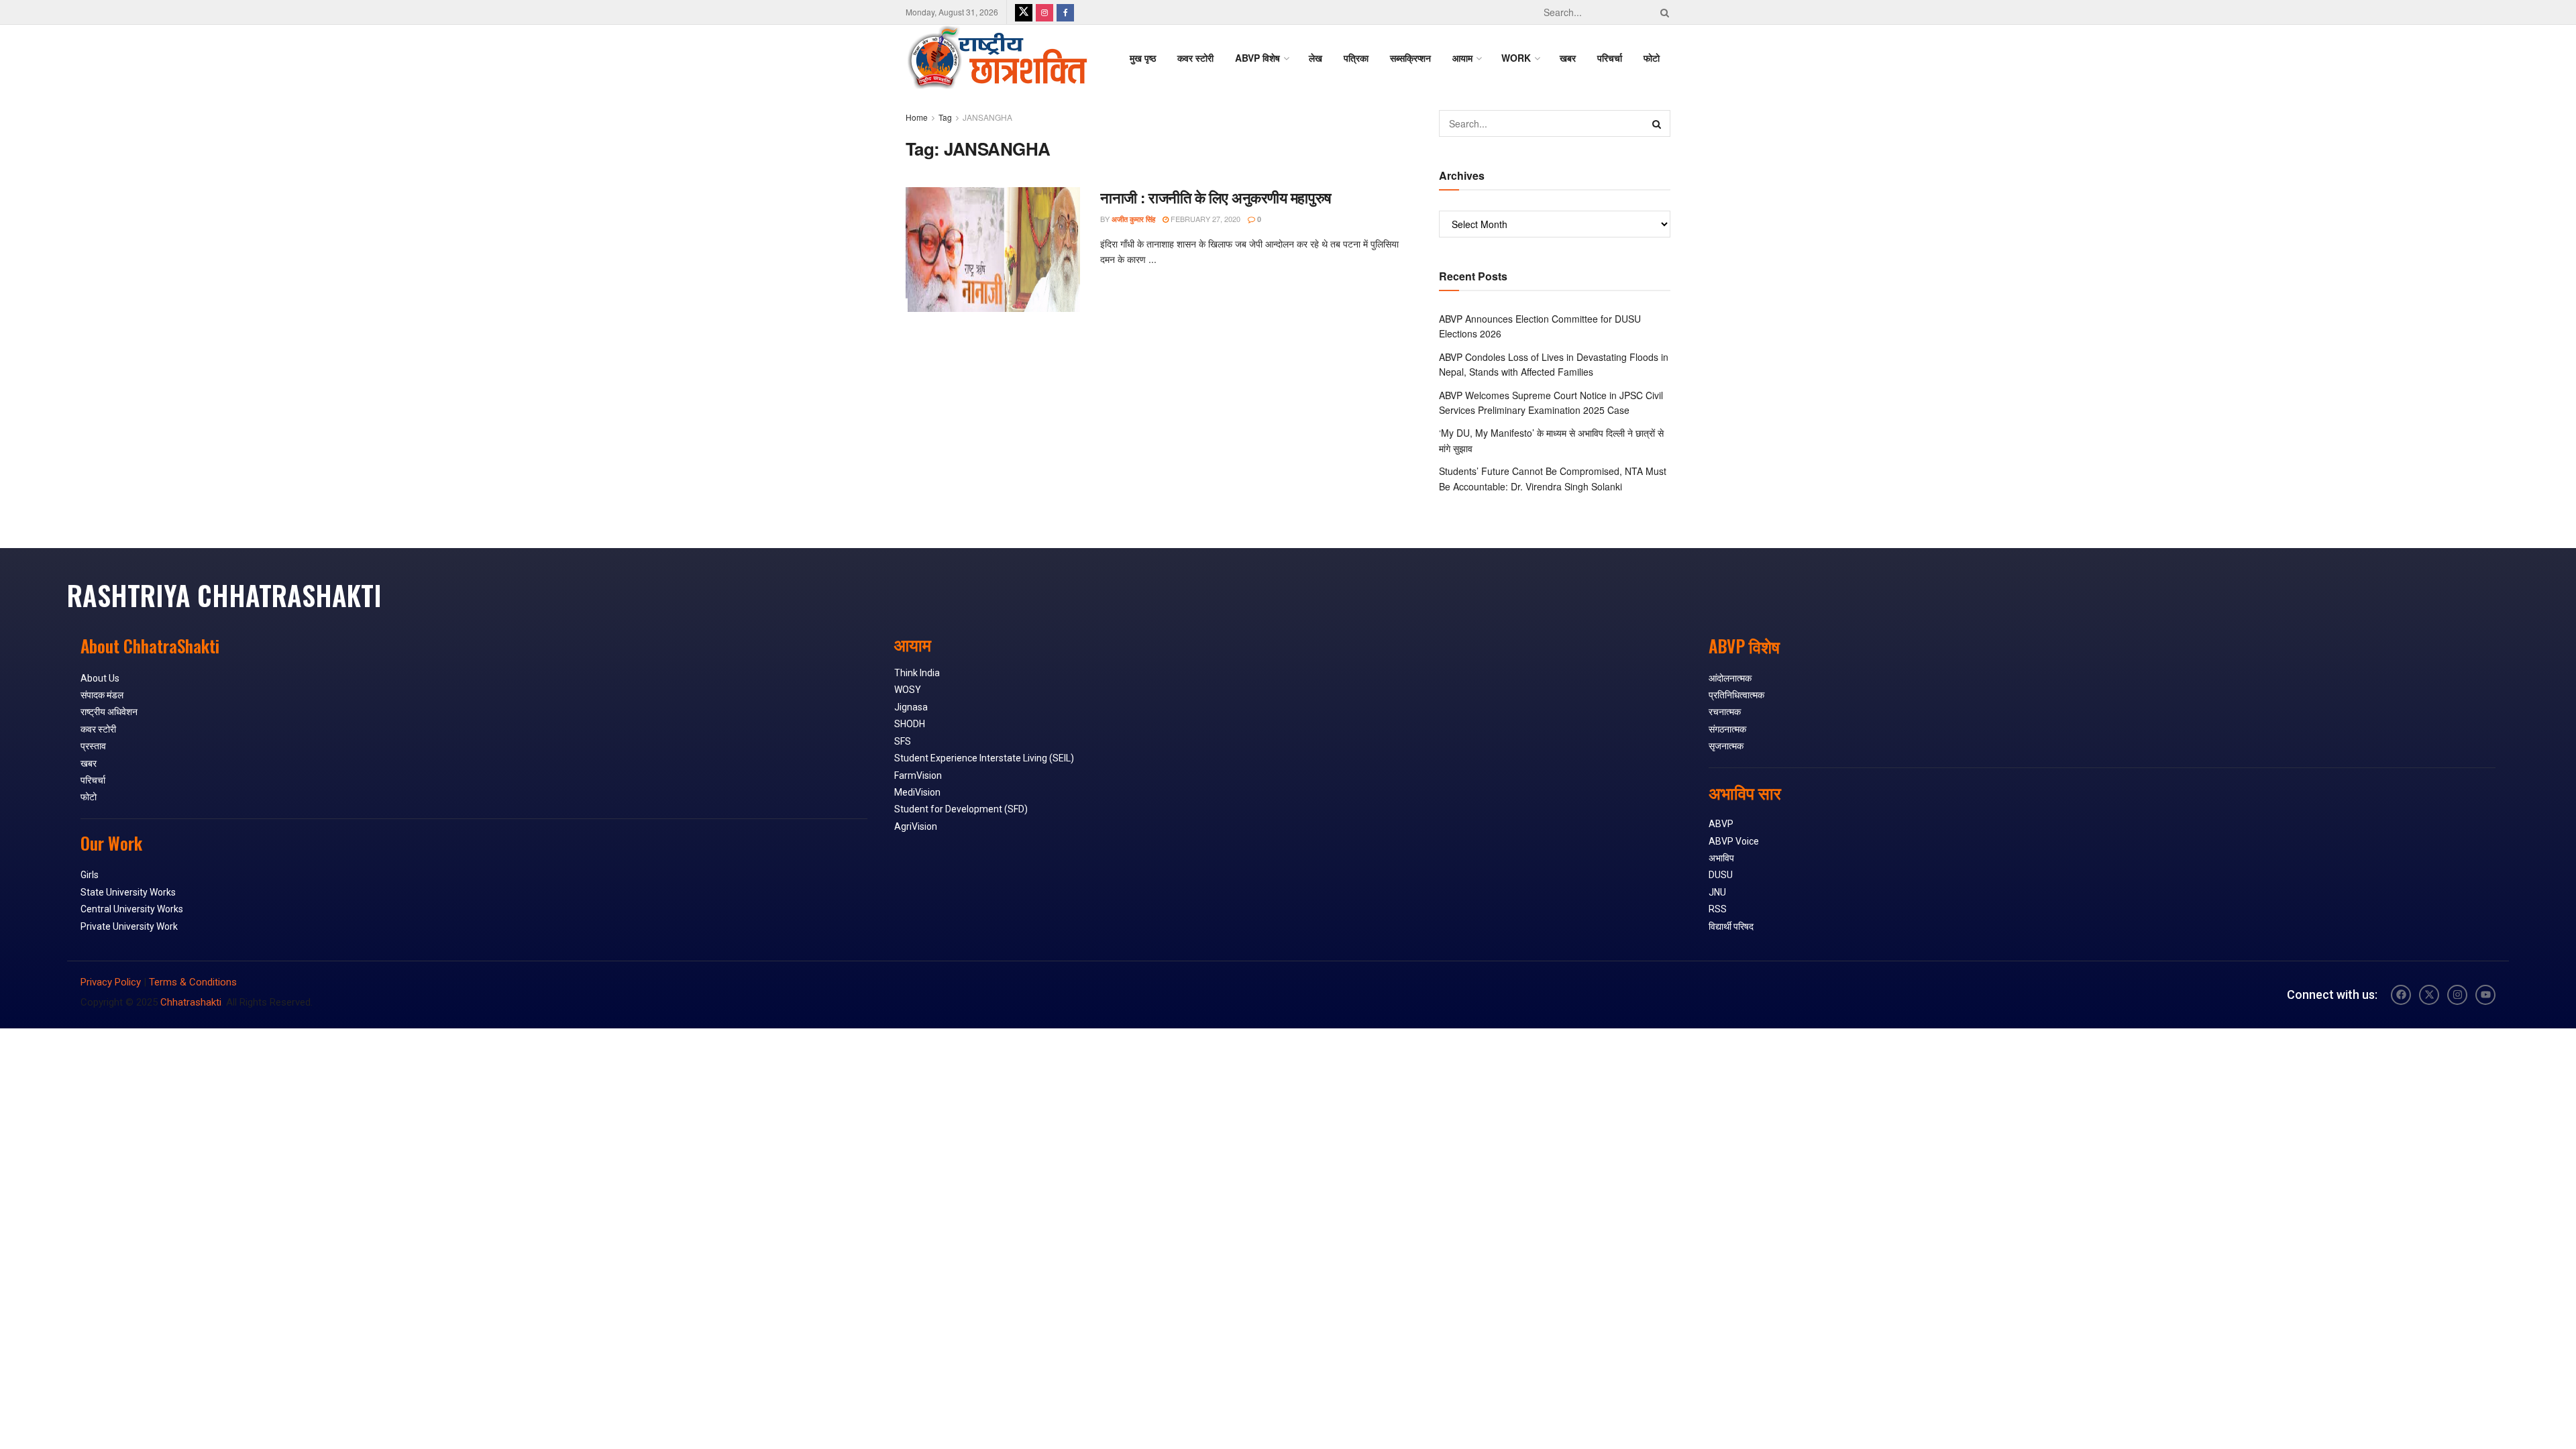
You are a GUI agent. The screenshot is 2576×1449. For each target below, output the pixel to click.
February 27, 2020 (1204, 219)
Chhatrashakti (191, 1002)
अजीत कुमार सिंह (1133, 219)
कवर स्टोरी (1195, 58)
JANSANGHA (987, 117)
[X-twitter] (2429, 995)
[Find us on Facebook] (1065, 12)
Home (917, 117)
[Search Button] (1662, 12)
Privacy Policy (111, 982)
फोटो (1652, 58)
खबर (1568, 58)
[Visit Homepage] (997, 58)
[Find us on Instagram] (1044, 12)
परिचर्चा (1610, 58)
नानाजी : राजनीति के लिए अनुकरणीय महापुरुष (1216, 197)
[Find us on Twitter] (1024, 12)
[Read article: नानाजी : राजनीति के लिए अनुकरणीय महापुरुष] (993, 250)
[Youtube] (2485, 995)
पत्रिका (1356, 58)
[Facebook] (2401, 995)
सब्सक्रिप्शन (1410, 58)
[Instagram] (2457, 995)
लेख (1316, 58)
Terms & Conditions (193, 982)
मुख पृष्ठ (1143, 58)
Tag (945, 117)
